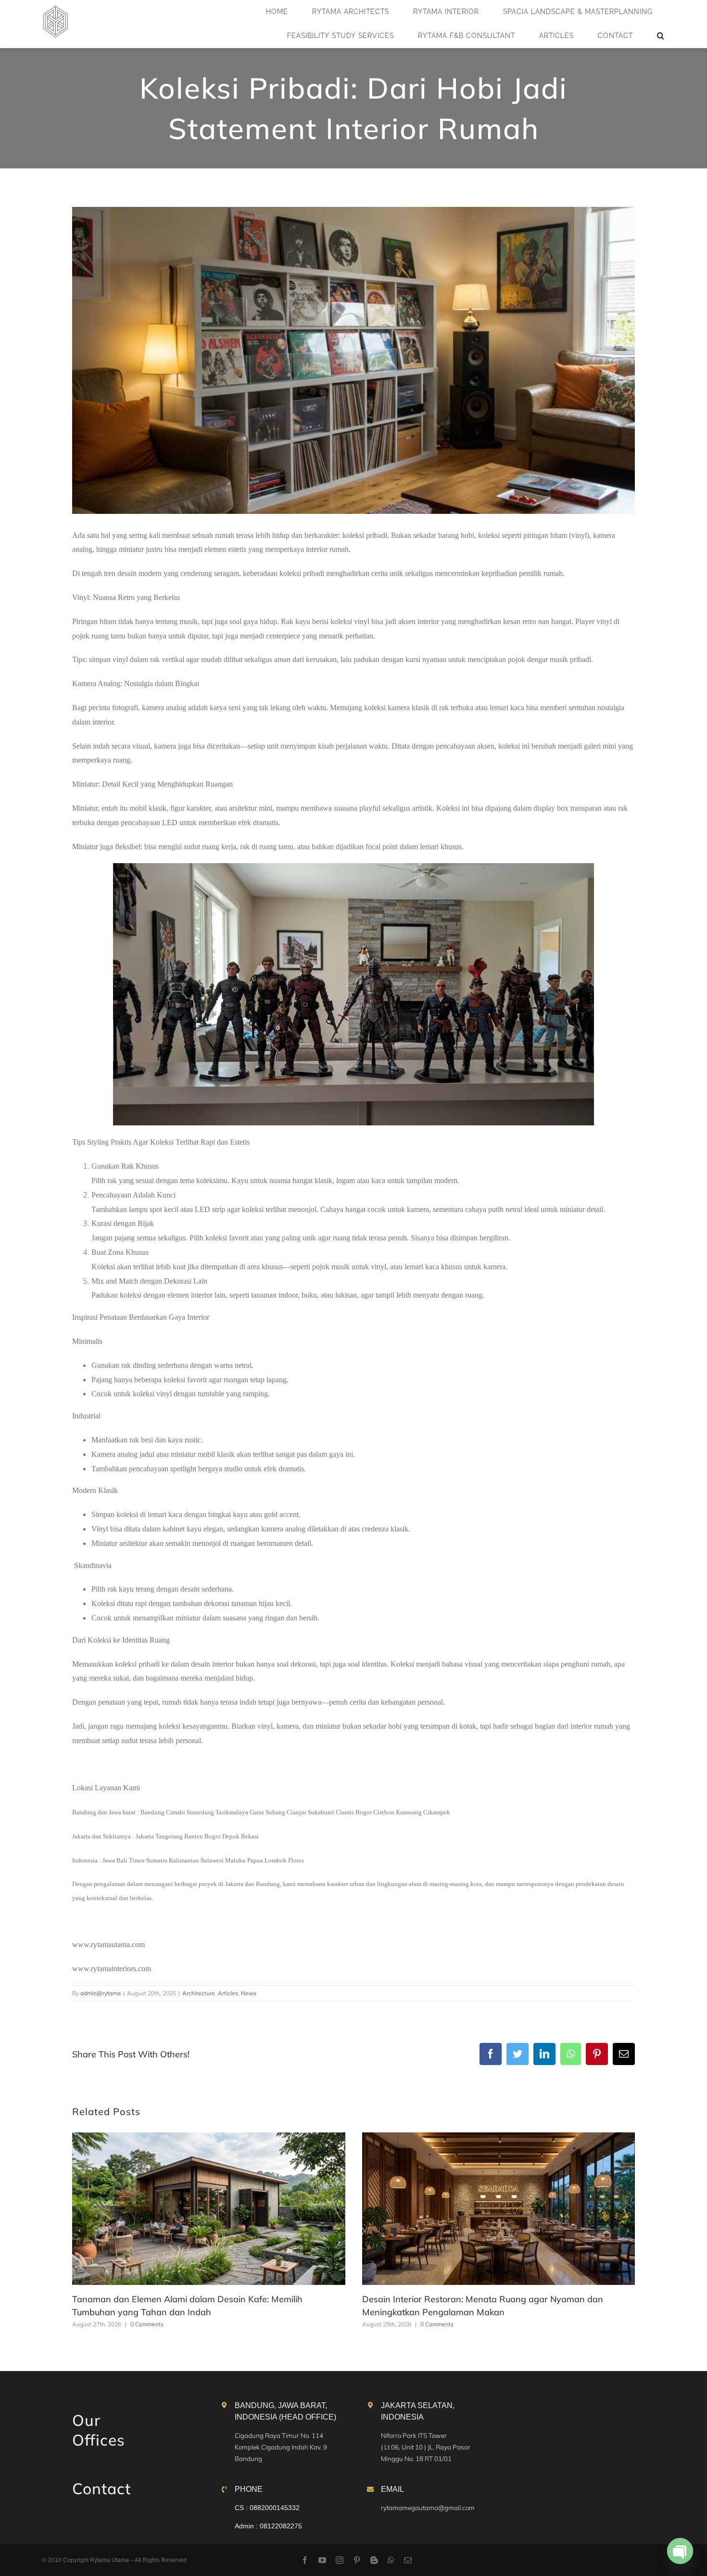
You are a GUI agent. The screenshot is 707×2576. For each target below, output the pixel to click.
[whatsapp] (391, 2560)
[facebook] (305, 2560)
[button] (661, 36)
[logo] (56, 9)
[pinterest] (357, 2560)
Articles (228, 1993)
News (249, 1993)
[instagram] (340, 2560)
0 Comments (147, 2324)
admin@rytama (101, 1993)
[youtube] (322, 2560)
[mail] (408, 2560)
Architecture (199, 1993)
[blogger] (374, 2560)
